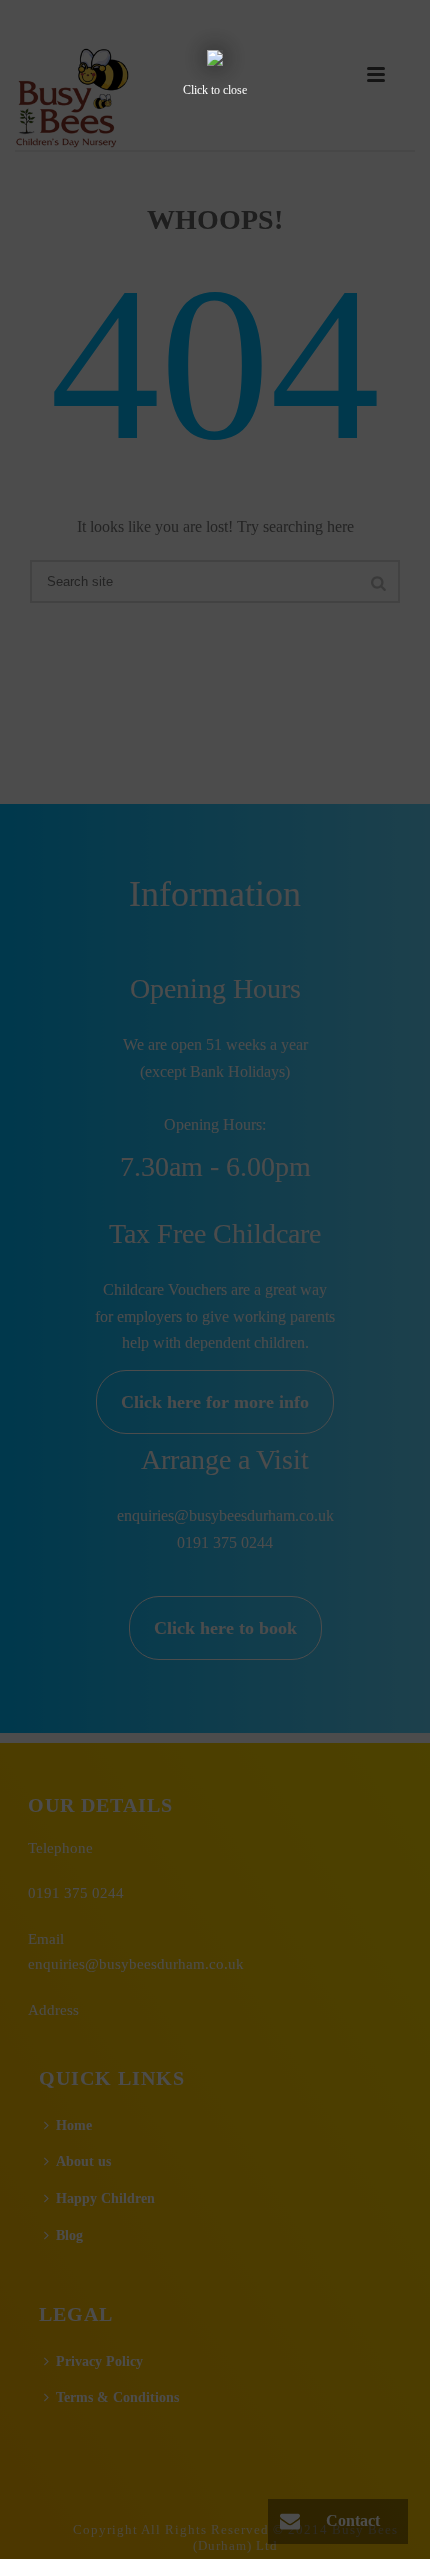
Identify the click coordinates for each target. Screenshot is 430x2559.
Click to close (215, 90)
